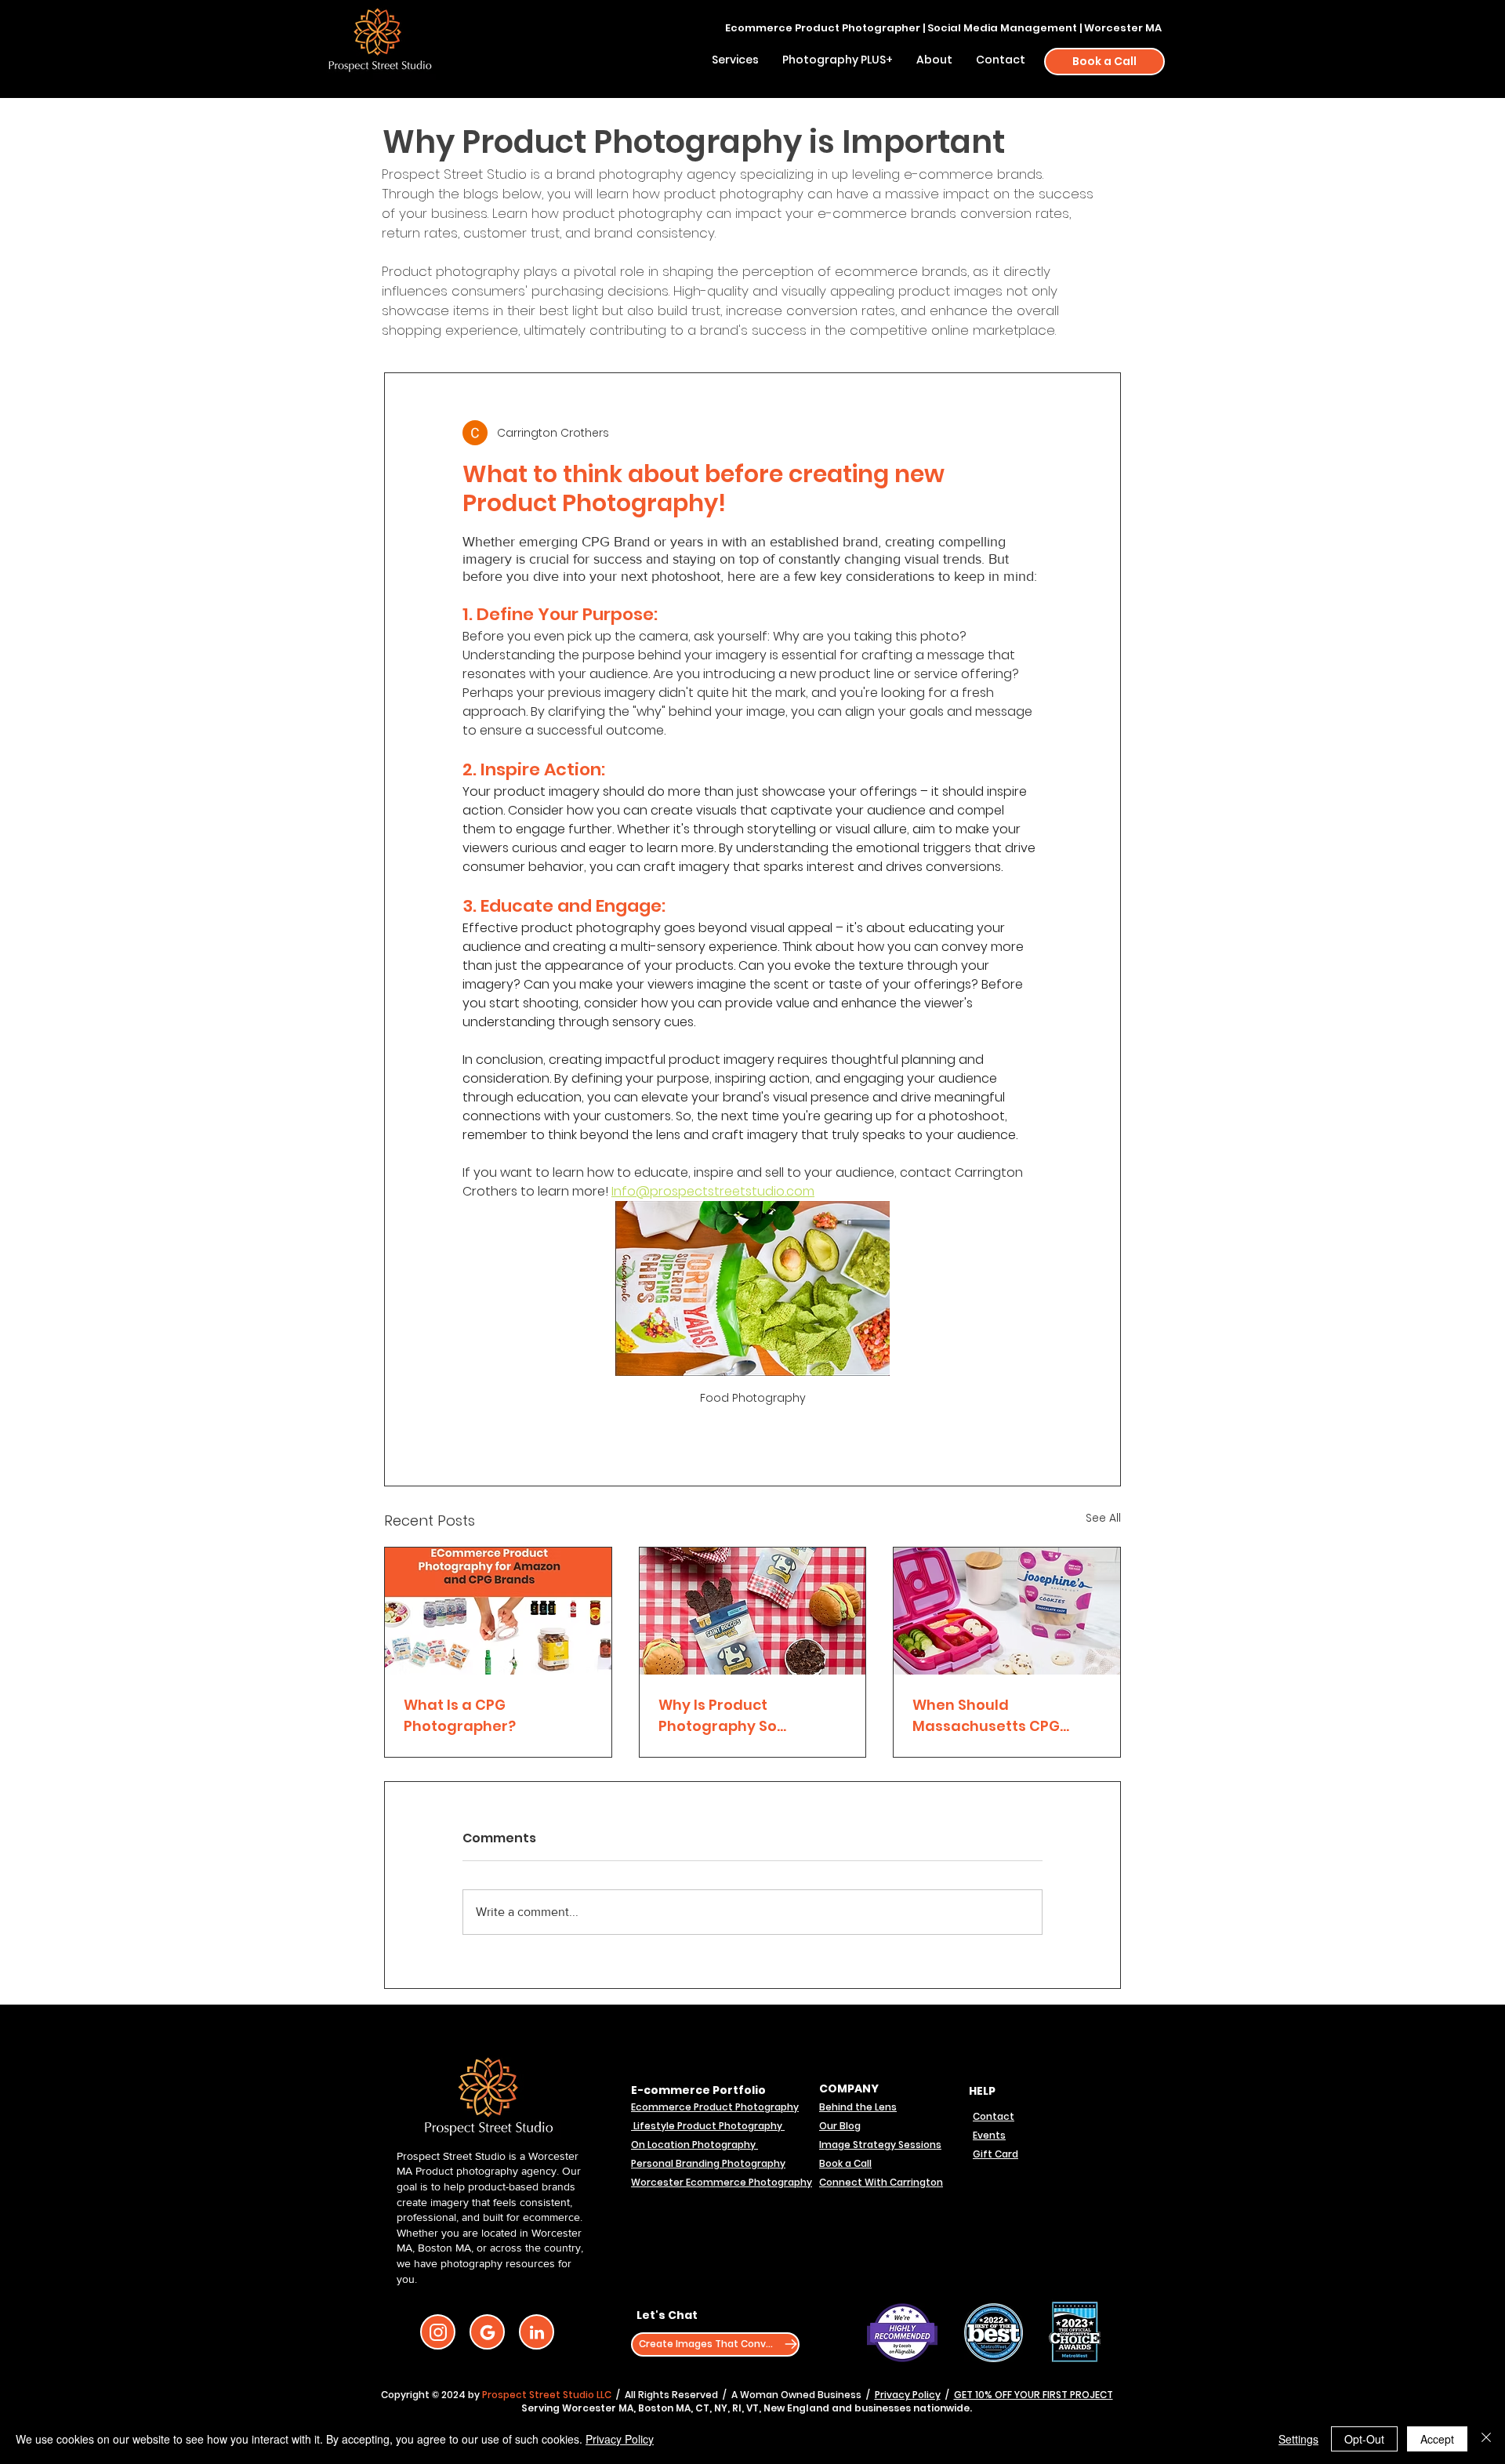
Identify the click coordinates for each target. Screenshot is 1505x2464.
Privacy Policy (908, 2395)
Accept (1437, 2439)
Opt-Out (1364, 2439)
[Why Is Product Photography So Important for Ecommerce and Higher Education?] (753, 1611)
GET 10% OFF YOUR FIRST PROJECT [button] (1034, 2395)
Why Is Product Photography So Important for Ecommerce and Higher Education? (745, 1716)
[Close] (1486, 2439)
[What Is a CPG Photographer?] (498, 1611)
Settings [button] (1298, 2439)
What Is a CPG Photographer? (460, 1715)
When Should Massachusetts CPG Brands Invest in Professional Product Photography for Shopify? (990, 1716)
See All (1103, 1518)
